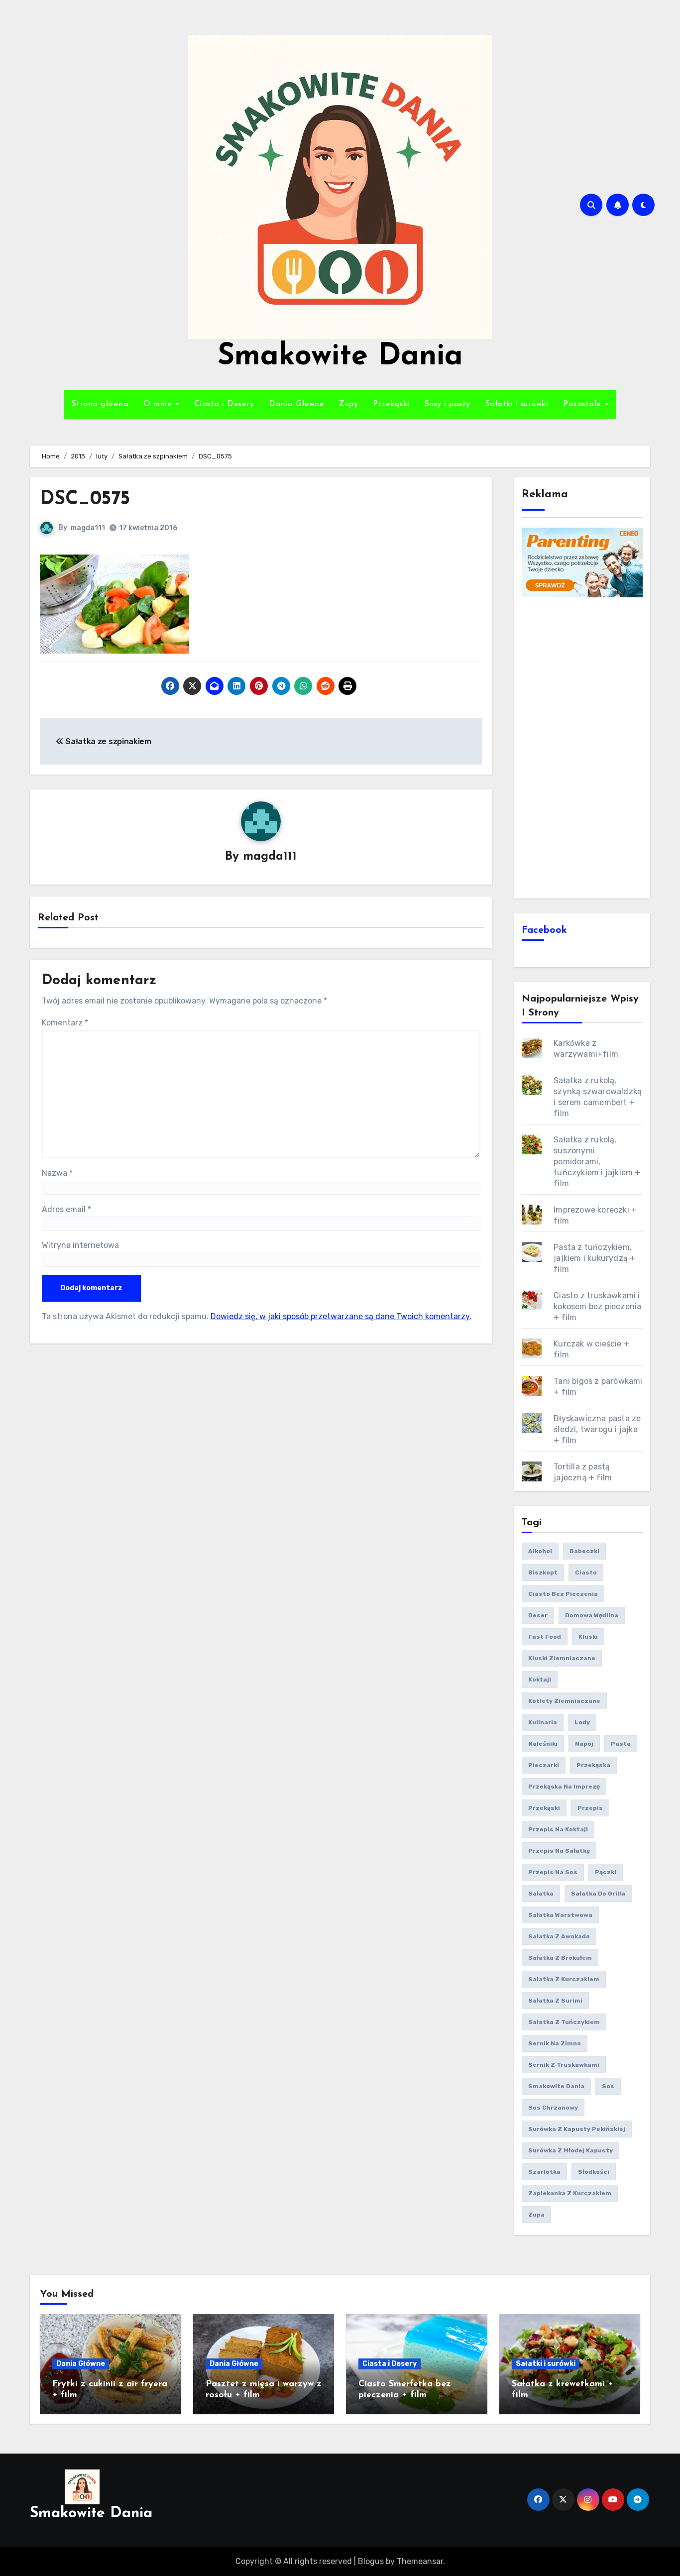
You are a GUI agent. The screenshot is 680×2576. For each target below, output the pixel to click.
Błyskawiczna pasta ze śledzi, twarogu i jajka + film (597, 1429)
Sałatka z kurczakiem (564, 1979)
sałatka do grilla (598, 1894)
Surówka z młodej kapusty (570, 2150)
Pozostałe (583, 404)
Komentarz (65, 1023)
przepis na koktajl (558, 1829)
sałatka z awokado (559, 1936)
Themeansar (420, 2561)
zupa (536, 2215)
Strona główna (100, 404)
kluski (588, 1637)
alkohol (540, 1551)
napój (584, 1744)
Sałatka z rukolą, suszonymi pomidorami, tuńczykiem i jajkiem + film (597, 1162)
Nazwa (57, 1173)
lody (582, 1722)
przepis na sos (553, 1872)
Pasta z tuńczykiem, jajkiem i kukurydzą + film (594, 1258)
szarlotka (544, 2172)
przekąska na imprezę (564, 1787)
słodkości (594, 2172)
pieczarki (544, 1765)
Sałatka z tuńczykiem (564, 2022)
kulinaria (543, 1722)
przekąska (593, 1765)
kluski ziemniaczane (562, 1658)
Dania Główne (296, 404)
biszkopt (543, 1572)
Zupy (348, 404)
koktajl (540, 1680)
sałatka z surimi (555, 2001)
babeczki (584, 1551)
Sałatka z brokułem (560, 1958)
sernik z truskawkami (564, 2065)
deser (538, 1615)
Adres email (66, 1209)
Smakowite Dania (340, 357)
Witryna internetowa (80, 1245)
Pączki (606, 1872)
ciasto (586, 1572)
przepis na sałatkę (559, 1851)
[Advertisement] (584, 747)
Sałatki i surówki (517, 404)
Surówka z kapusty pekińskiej (577, 2129)
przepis (590, 1808)
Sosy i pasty (448, 404)
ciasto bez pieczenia (563, 1594)
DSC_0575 (85, 500)
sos (608, 2086)
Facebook (544, 930)
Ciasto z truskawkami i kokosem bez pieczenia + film (597, 1306)
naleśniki (543, 1744)
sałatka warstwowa (560, 1915)
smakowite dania (556, 2086)
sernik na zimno (555, 2043)
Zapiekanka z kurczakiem (570, 2193)
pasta (621, 1744)
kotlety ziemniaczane (564, 1701)
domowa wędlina (592, 1615)
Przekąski (391, 404)
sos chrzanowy (553, 2108)
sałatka (541, 1894)
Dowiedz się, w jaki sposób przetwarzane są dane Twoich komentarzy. (341, 1316)
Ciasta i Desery (224, 404)
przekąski (544, 1808)
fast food (545, 1637)
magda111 (88, 528)
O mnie (159, 404)
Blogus (371, 2561)
